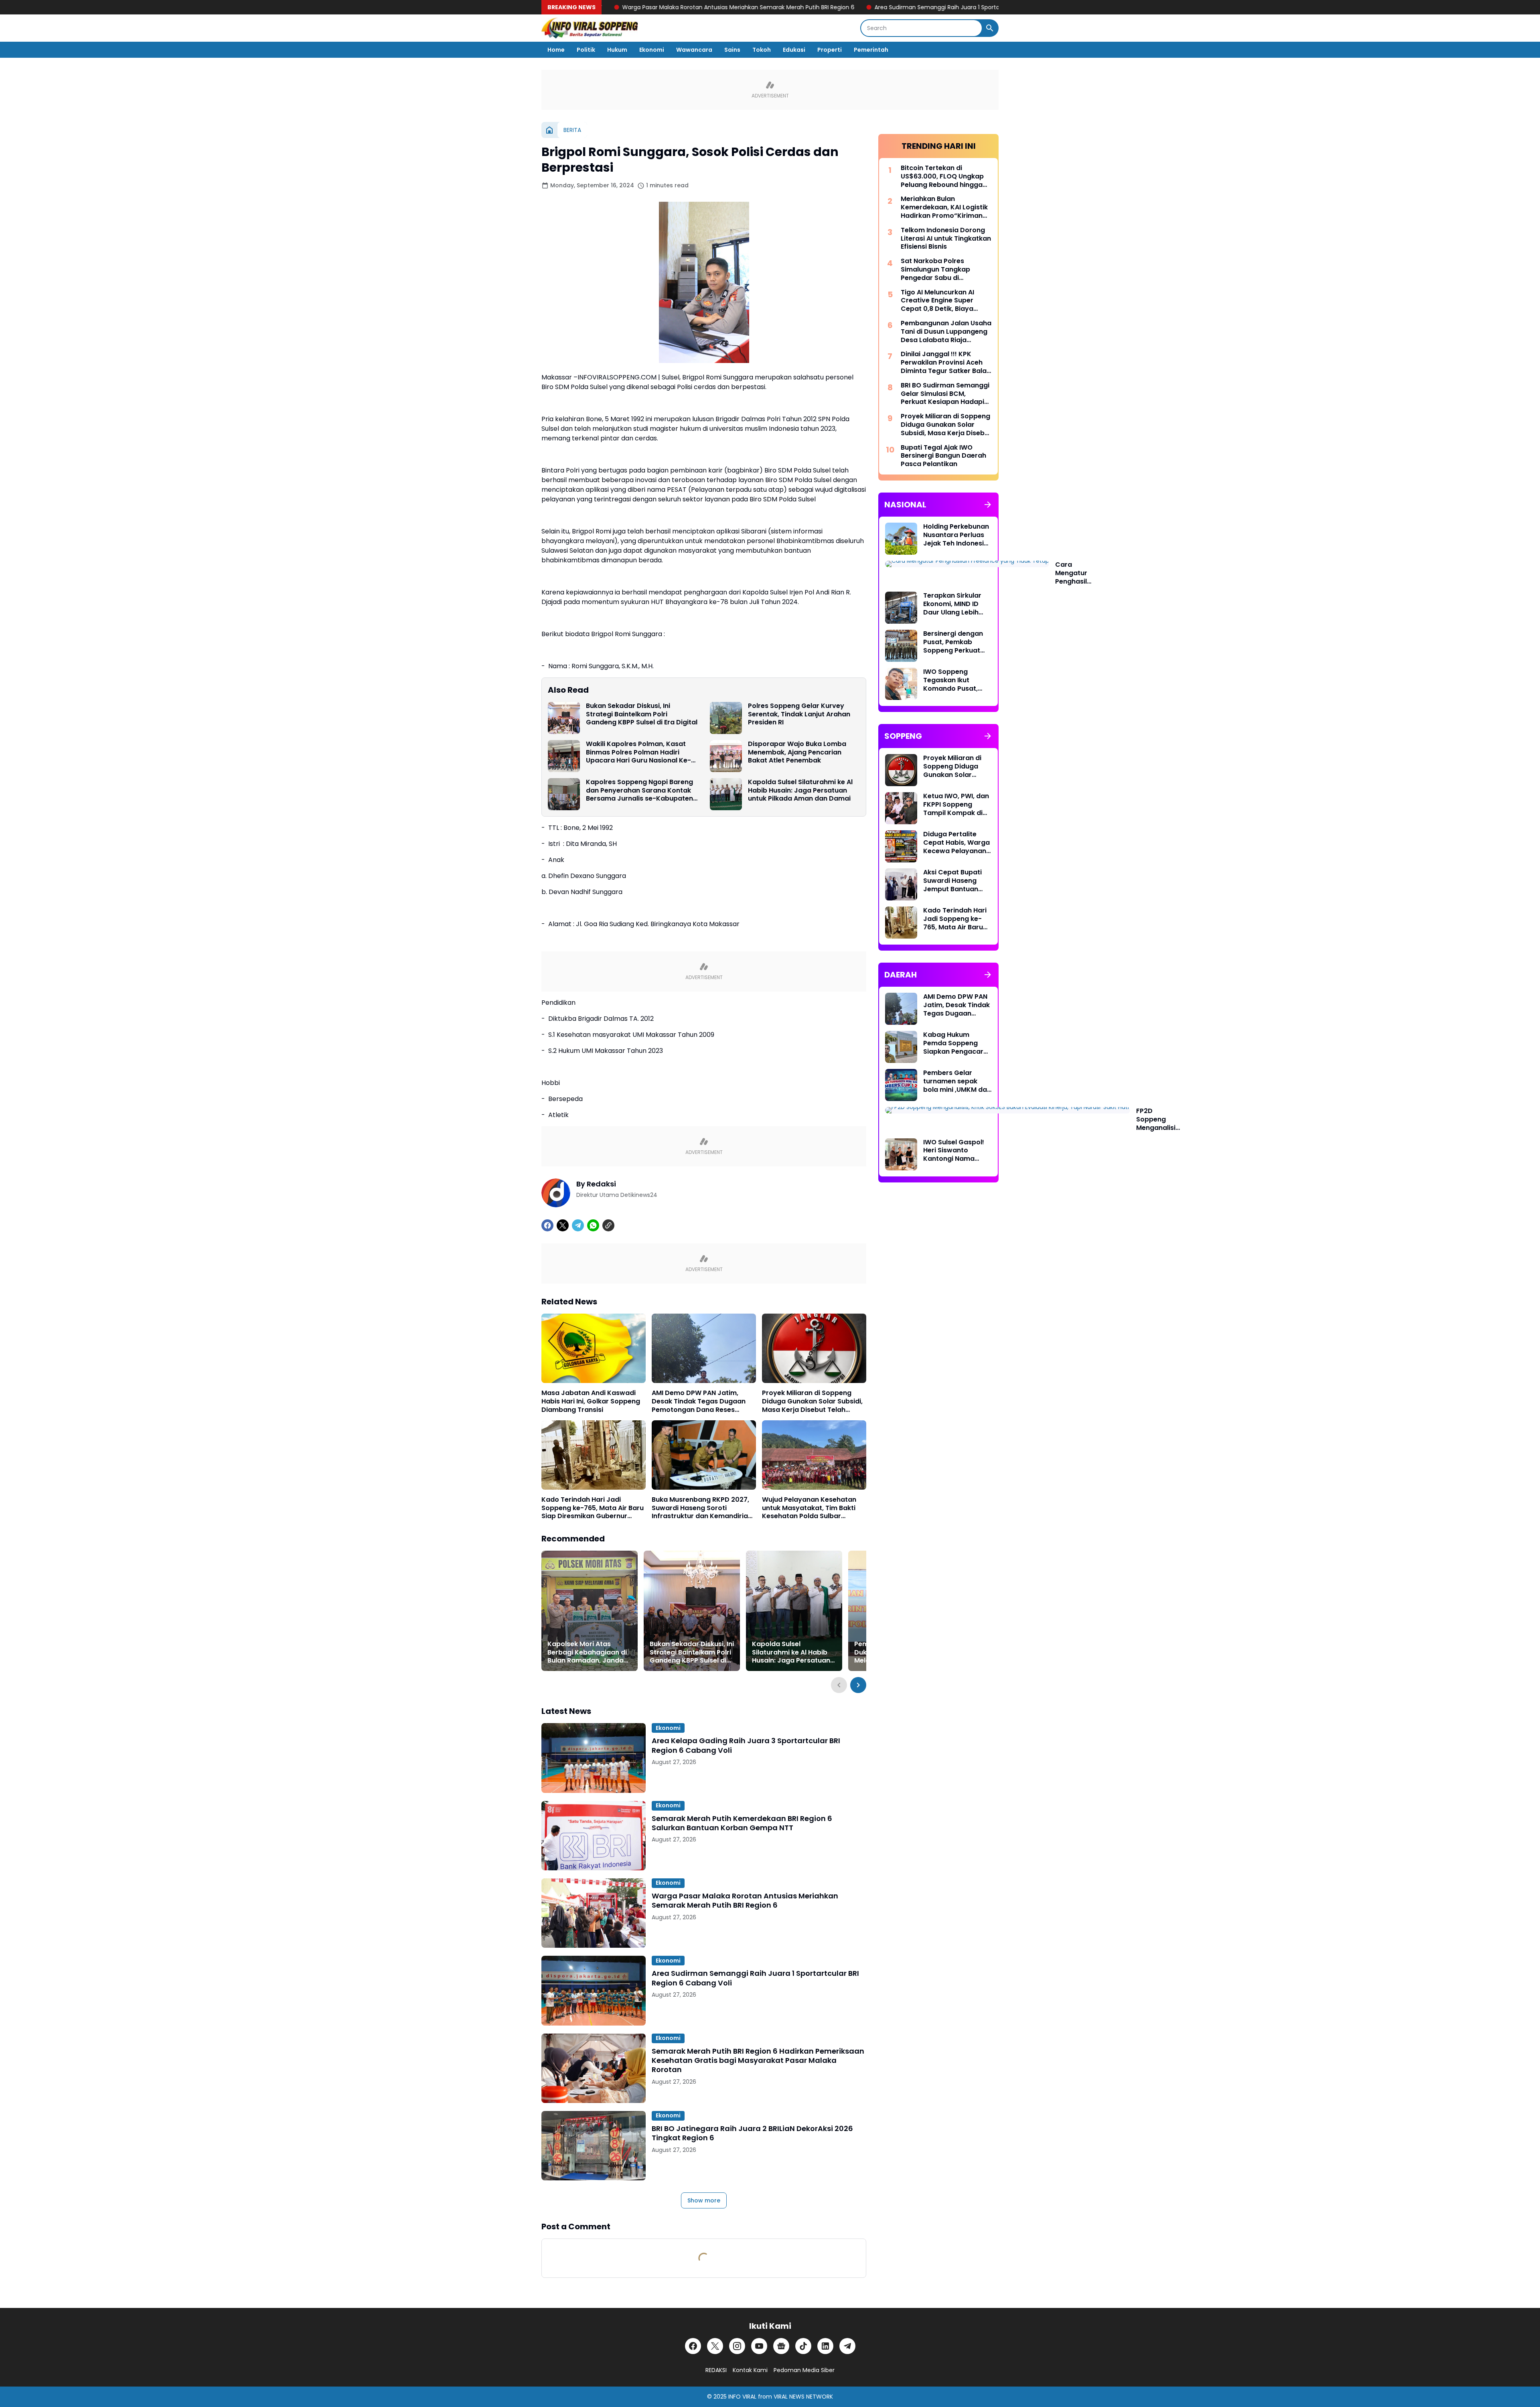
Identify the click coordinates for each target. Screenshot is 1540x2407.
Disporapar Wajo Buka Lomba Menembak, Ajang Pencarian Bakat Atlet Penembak (797, 752)
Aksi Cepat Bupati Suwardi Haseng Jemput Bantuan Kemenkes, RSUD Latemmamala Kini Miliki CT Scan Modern (954, 881)
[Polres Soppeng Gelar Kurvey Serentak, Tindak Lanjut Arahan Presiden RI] (726, 718)
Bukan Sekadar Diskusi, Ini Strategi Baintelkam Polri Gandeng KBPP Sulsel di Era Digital (642, 714)
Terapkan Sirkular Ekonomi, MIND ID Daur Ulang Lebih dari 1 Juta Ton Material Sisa (952, 604)
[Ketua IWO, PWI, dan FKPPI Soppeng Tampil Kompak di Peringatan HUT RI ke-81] (901, 808)
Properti (830, 50)
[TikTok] (803, 2346)
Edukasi (794, 50)
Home (556, 50)
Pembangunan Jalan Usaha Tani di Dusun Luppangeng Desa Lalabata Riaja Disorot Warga (946, 332)
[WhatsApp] (593, 1225)
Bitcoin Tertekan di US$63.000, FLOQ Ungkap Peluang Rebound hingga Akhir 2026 (942, 176)
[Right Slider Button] (858, 1685)
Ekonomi (652, 50)
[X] (563, 1225)
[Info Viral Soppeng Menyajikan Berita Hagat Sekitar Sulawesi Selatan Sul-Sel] (590, 28)
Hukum (617, 50)
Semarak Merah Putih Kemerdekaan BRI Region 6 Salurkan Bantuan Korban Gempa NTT (742, 1823)
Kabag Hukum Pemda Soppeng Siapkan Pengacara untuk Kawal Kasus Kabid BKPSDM (955, 1043)
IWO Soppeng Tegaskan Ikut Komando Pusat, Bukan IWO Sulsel (951, 680)
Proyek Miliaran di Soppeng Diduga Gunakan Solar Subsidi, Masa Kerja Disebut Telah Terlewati (812, 1401)
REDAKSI (716, 2370)
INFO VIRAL (742, 2397)
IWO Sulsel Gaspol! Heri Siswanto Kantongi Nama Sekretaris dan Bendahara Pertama (957, 1151)
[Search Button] (990, 28)
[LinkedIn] (825, 2346)
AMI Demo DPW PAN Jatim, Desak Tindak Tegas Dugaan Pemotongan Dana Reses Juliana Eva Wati (699, 1401)
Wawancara (694, 50)
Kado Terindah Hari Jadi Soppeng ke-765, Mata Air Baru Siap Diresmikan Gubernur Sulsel (593, 1508)
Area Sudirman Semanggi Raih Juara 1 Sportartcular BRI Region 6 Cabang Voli (812, 7)
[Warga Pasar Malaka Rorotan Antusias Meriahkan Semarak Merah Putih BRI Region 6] (594, 1913)
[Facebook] (547, 1225)
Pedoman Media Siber (804, 2370)
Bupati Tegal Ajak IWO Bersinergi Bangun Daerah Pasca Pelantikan (943, 456)
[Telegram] (578, 1225)
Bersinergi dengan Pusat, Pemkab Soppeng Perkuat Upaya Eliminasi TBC (956, 642)
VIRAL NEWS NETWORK (803, 2397)
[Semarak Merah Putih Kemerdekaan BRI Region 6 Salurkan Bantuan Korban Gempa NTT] (594, 1836)
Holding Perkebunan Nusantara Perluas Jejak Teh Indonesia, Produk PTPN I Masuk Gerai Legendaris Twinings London (957, 535)
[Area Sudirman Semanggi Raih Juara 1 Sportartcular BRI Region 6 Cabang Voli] (594, 1990)
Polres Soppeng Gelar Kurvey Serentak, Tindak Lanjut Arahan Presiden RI (799, 714)
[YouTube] (759, 2346)
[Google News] (781, 2346)
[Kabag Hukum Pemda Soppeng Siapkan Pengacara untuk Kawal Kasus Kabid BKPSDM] (901, 1047)
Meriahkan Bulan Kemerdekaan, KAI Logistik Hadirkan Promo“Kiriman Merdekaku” (944, 207)
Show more (704, 2200)
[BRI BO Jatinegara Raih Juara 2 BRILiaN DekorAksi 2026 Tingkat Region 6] (594, 2146)
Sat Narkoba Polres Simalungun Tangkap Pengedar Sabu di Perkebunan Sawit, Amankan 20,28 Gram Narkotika (936, 270)
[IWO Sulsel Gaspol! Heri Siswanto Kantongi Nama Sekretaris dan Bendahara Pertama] (901, 1154)
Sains (732, 50)
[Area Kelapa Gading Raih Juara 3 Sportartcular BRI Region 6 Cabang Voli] (594, 1758)
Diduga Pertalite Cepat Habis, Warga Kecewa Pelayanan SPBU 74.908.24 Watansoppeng (956, 843)
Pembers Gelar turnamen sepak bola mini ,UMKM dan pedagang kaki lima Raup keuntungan (957, 1081)
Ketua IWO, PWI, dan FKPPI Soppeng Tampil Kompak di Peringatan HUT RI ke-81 (956, 805)
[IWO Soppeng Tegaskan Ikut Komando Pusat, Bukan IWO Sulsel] (901, 684)
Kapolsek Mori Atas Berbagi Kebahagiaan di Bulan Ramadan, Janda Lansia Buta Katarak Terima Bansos (587, 1653)
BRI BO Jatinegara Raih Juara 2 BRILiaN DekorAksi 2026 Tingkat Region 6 (752, 2133)
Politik (586, 50)
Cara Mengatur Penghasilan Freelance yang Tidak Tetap (1075, 573)
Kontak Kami (750, 2370)
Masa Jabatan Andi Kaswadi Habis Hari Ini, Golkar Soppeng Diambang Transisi (591, 1401)
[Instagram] (737, 2346)
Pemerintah (871, 50)
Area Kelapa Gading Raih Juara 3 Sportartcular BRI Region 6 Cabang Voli (746, 1745)
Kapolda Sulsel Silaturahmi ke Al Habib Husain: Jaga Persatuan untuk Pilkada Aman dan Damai (800, 791)
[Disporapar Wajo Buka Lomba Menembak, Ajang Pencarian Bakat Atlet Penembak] (726, 756)
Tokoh (762, 50)
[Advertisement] (938, 1315)
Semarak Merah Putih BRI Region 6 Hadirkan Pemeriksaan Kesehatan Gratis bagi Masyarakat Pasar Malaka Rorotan (758, 2060)
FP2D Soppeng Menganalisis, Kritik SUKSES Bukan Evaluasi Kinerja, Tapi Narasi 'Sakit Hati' (1158, 1119)
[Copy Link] (608, 1225)
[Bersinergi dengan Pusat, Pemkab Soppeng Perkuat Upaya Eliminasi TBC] (901, 646)
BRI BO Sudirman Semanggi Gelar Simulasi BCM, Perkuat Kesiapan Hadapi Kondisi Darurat (945, 394)
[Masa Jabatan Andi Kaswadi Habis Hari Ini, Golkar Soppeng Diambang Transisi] (594, 1348)
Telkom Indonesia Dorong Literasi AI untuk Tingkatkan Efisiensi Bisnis (946, 239)
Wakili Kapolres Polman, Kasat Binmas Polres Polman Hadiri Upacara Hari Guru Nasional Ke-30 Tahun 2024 (638, 752)
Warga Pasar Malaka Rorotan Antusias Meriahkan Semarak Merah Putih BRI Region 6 (745, 1901)
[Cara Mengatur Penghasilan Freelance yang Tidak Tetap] (967, 564)
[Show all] (988, 505)
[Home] (549, 130)
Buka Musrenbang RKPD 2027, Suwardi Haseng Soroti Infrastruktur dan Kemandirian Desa (702, 1508)
